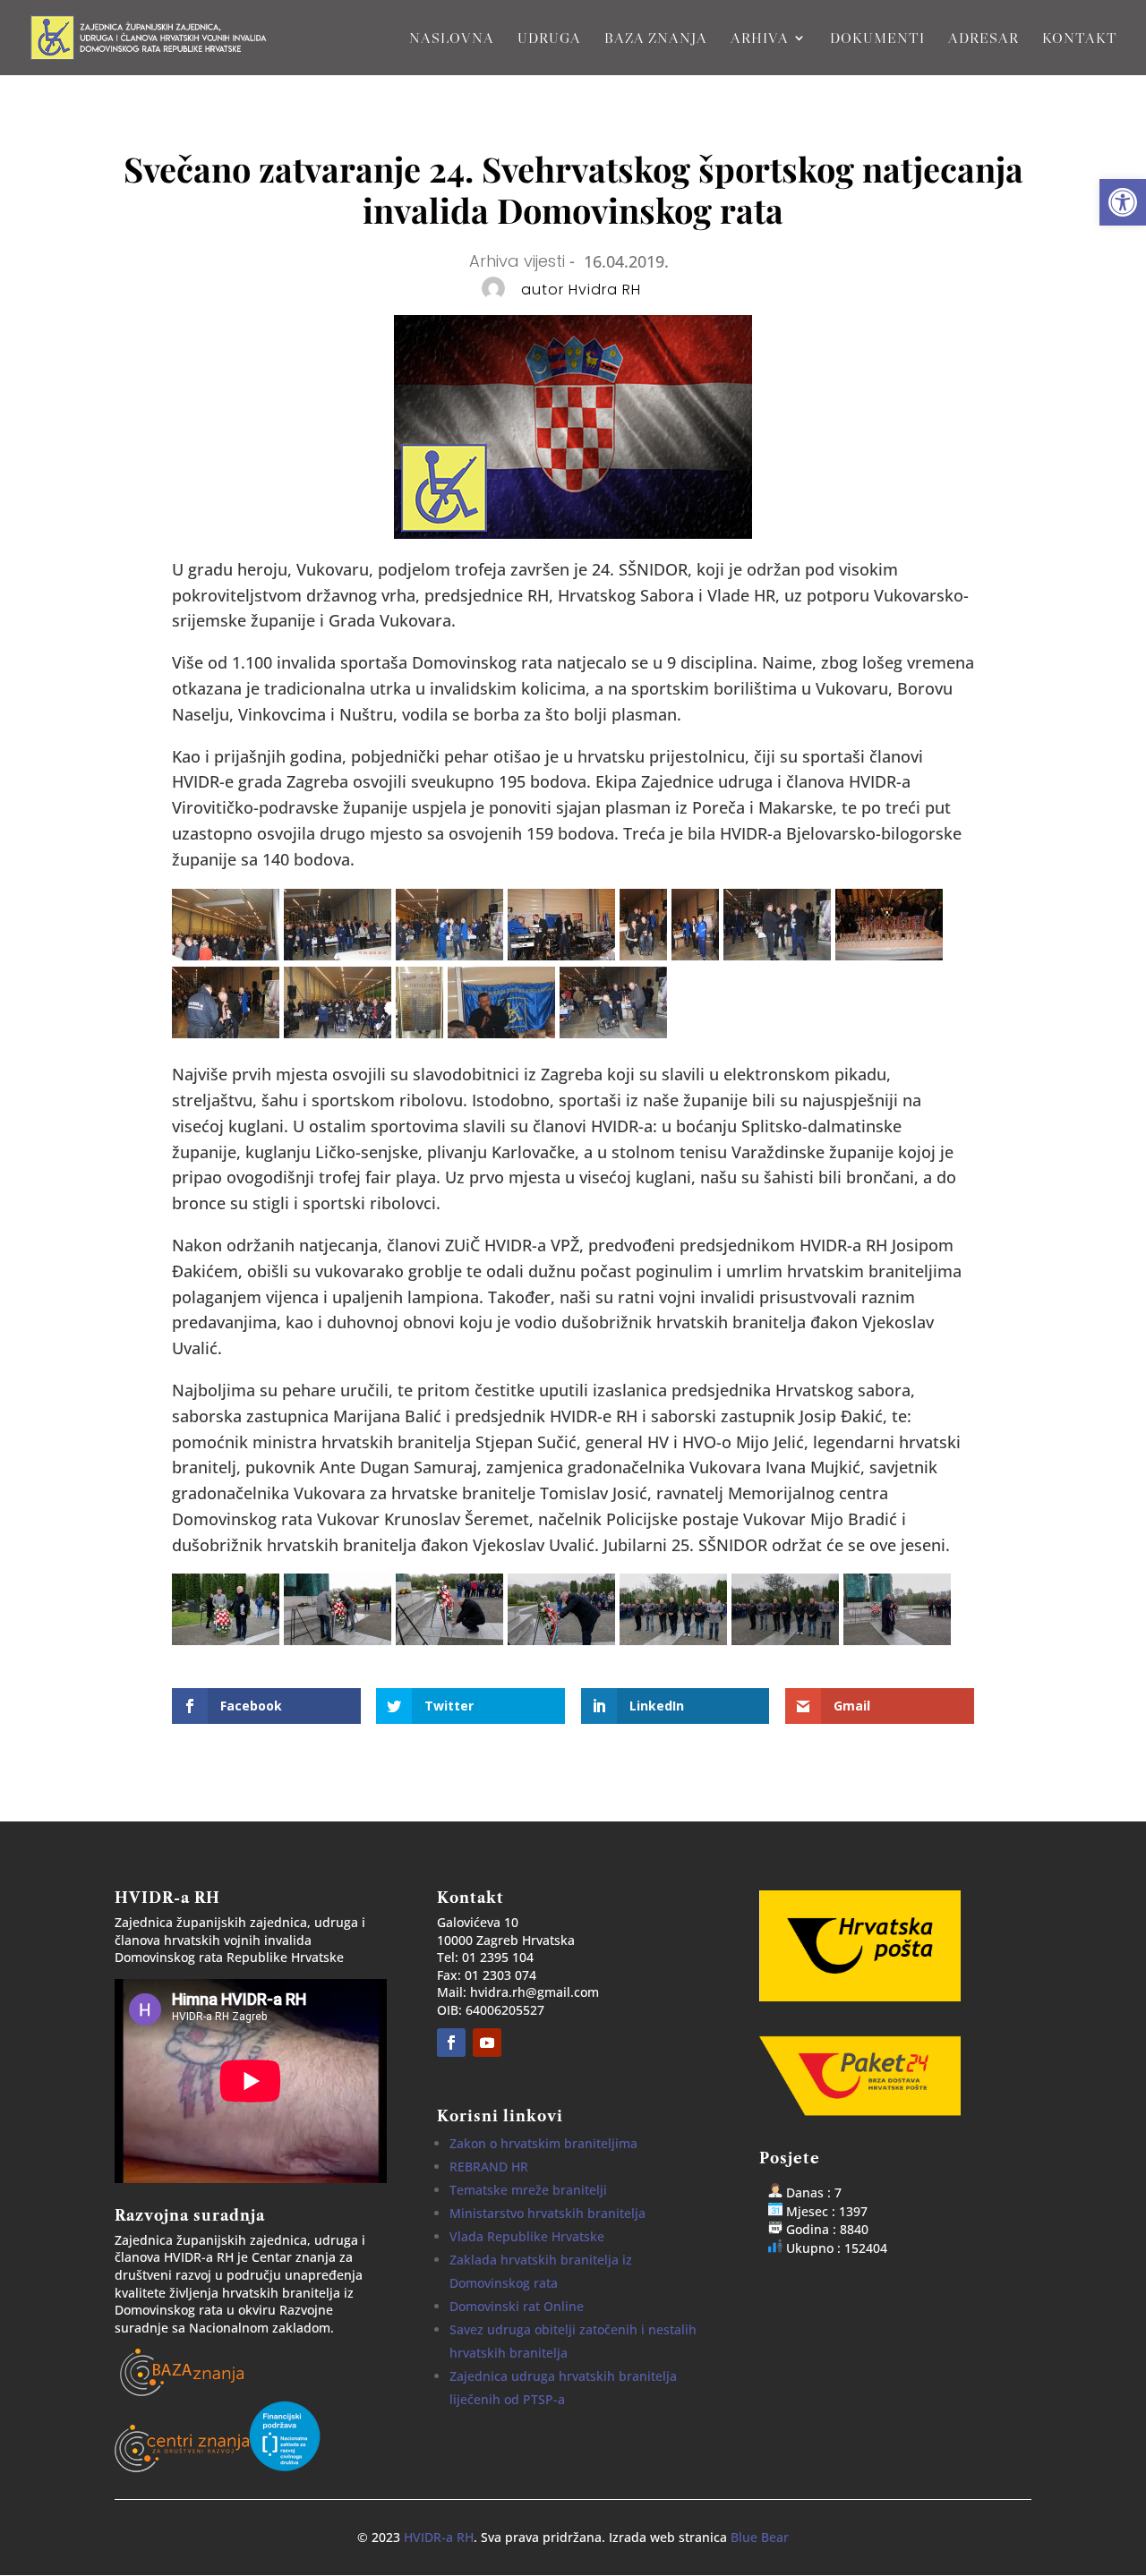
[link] (1123, 202)
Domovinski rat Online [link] (517, 2306)
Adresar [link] (984, 39)
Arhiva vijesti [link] (517, 261)
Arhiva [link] (760, 39)
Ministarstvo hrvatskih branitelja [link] (547, 2213)
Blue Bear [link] (760, 2537)
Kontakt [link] (1080, 39)
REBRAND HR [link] (489, 2167)
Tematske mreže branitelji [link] (528, 2190)
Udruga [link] (549, 39)
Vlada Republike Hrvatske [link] (527, 2236)
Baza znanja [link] (656, 39)
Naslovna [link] (452, 39)
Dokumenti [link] (877, 39)
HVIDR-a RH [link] (439, 2537)
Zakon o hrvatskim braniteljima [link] (543, 2143)
